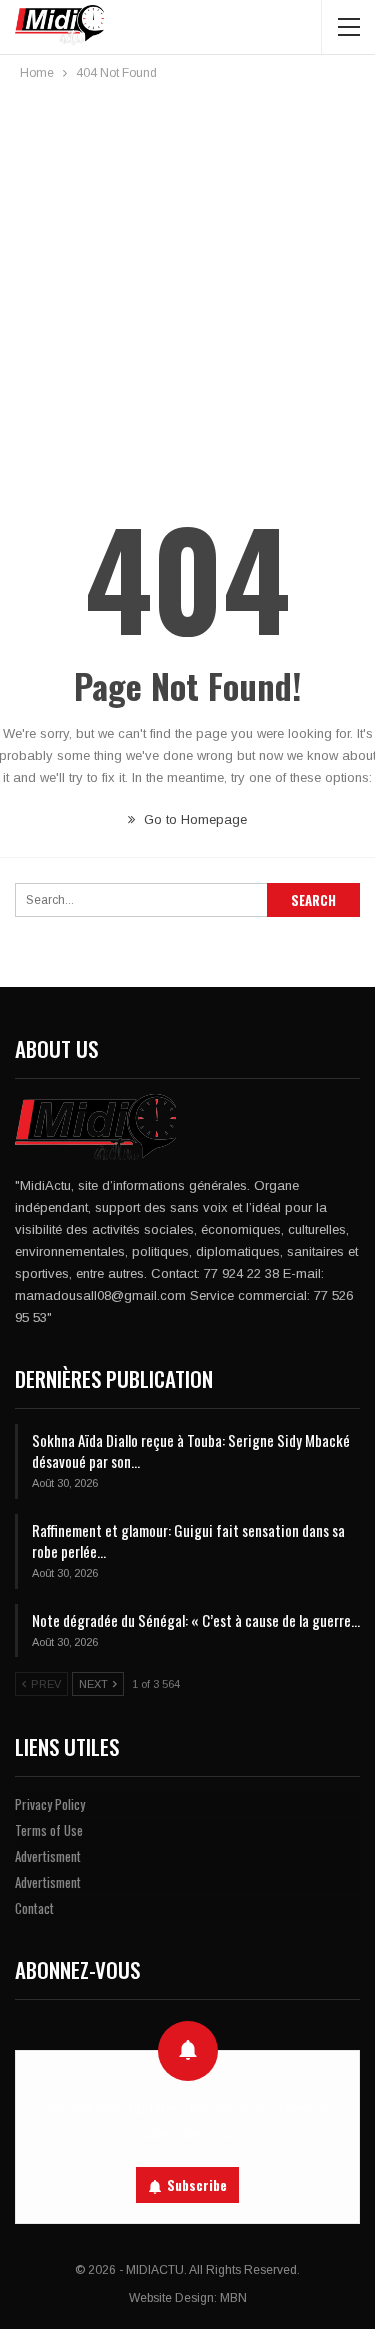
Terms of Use (49, 1830)
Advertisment (48, 1856)
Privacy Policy (50, 1804)
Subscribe (197, 2185)
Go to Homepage (193, 819)
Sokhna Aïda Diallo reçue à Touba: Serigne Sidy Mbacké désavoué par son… (191, 1450)
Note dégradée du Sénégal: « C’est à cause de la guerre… (196, 1620)
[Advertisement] (187, 281)
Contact (34, 1908)
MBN (233, 2298)
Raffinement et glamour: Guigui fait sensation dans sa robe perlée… (188, 1540)
